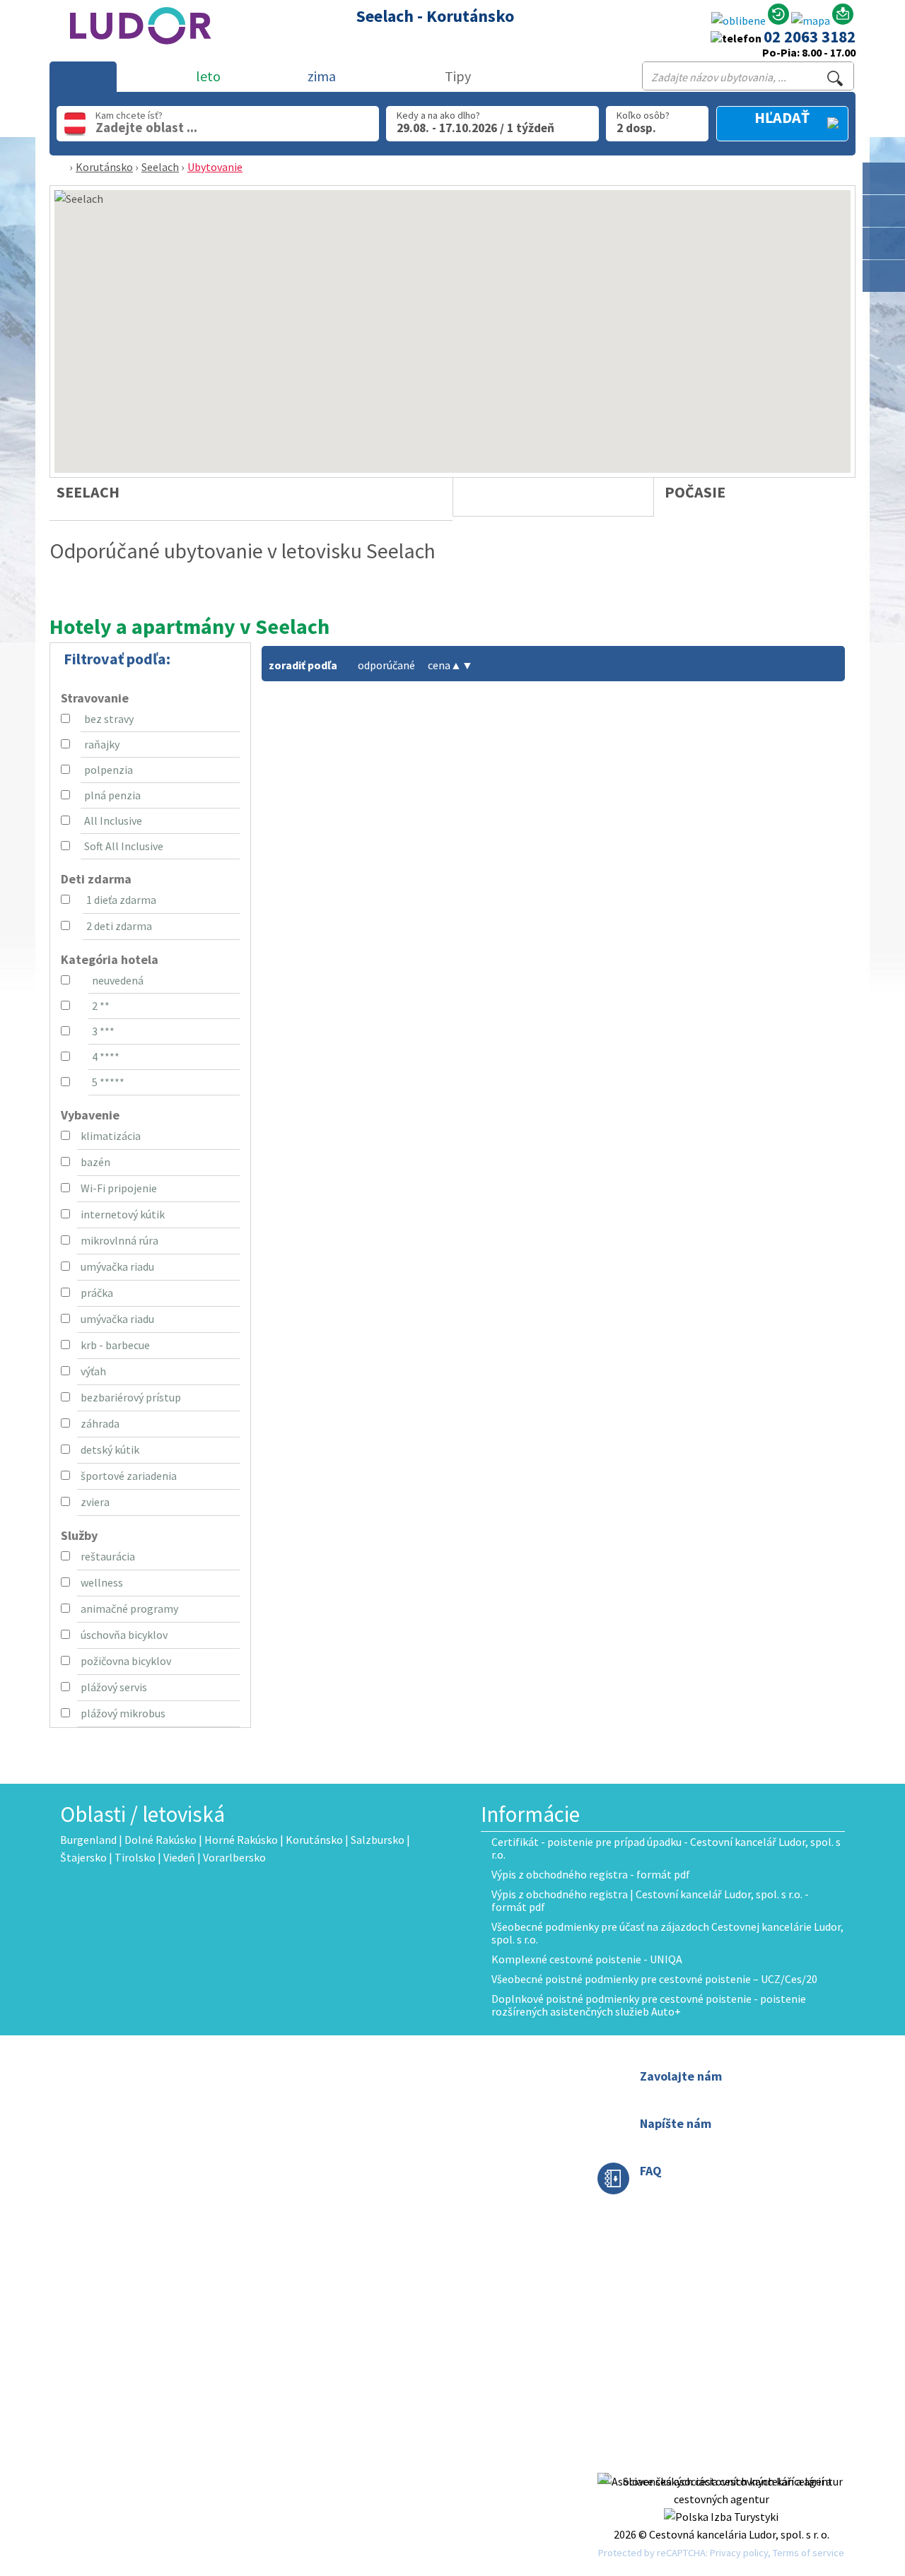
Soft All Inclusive (124, 846)
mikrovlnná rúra (119, 1240)
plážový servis (114, 1687)
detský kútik (110, 1449)
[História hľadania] (778, 17)
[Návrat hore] (885, 308)
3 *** (103, 1031)
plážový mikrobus (123, 1713)
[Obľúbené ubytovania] (738, 21)
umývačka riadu (117, 1266)
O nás (370, 2076)
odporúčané (386, 665)
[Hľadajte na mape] (884, 211)
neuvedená (118, 980)
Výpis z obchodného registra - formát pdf (591, 1874)
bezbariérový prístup (131, 1397)
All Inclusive (113, 821)
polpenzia (109, 770)
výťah (93, 1371)
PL (402, 2178)
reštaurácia (108, 1556)
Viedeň (179, 1857)
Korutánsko (104, 167)
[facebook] (721, 2464)
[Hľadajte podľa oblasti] (884, 178)
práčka (97, 1293)
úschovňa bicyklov (124, 1635)
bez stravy (109, 719)
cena (445, 665)
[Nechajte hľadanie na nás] (843, 17)
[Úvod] (62, 167)
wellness (102, 1582)
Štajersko (83, 1857)
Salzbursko (378, 1840)
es (379, 2196)
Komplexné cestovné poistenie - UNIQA (587, 1959)
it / (364, 2196)
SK (383, 2178)
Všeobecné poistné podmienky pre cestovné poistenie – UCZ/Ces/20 (654, 1979)
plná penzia (112, 795)
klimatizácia (111, 1136)
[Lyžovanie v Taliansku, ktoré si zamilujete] (884, 276)
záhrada (100, 1423)
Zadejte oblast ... (146, 127)
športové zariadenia (129, 1476)
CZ (363, 2178)
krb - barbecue (115, 1345)
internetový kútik (123, 1214)
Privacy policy (739, 2553)
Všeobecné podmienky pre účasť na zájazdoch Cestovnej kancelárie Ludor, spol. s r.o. (667, 1933)
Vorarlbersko (234, 1857)
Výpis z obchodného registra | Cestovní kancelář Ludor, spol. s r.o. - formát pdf (650, 1900)
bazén (95, 1162)
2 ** (101, 1006)
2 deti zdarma (119, 926)
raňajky (102, 744)
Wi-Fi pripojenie (119, 1188)
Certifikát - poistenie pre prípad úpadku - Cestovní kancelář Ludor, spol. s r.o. (666, 1848)
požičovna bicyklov (126, 1661)
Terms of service (808, 2553)
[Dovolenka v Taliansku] (884, 243)
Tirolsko (135, 1857)
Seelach (160, 167)
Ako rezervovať (393, 2111)
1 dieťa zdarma (121, 900)
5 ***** (108, 1082)
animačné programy (129, 1608)
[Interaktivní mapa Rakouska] (811, 21)
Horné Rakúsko (241, 1840)
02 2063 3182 (810, 36)
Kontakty (380, 2093)
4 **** (106, 1057)
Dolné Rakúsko (160, 1840)
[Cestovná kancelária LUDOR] (136, 54)
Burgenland (88, 1840)
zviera (95, 1502)
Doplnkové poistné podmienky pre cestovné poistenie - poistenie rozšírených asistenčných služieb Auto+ (649, 2005)
